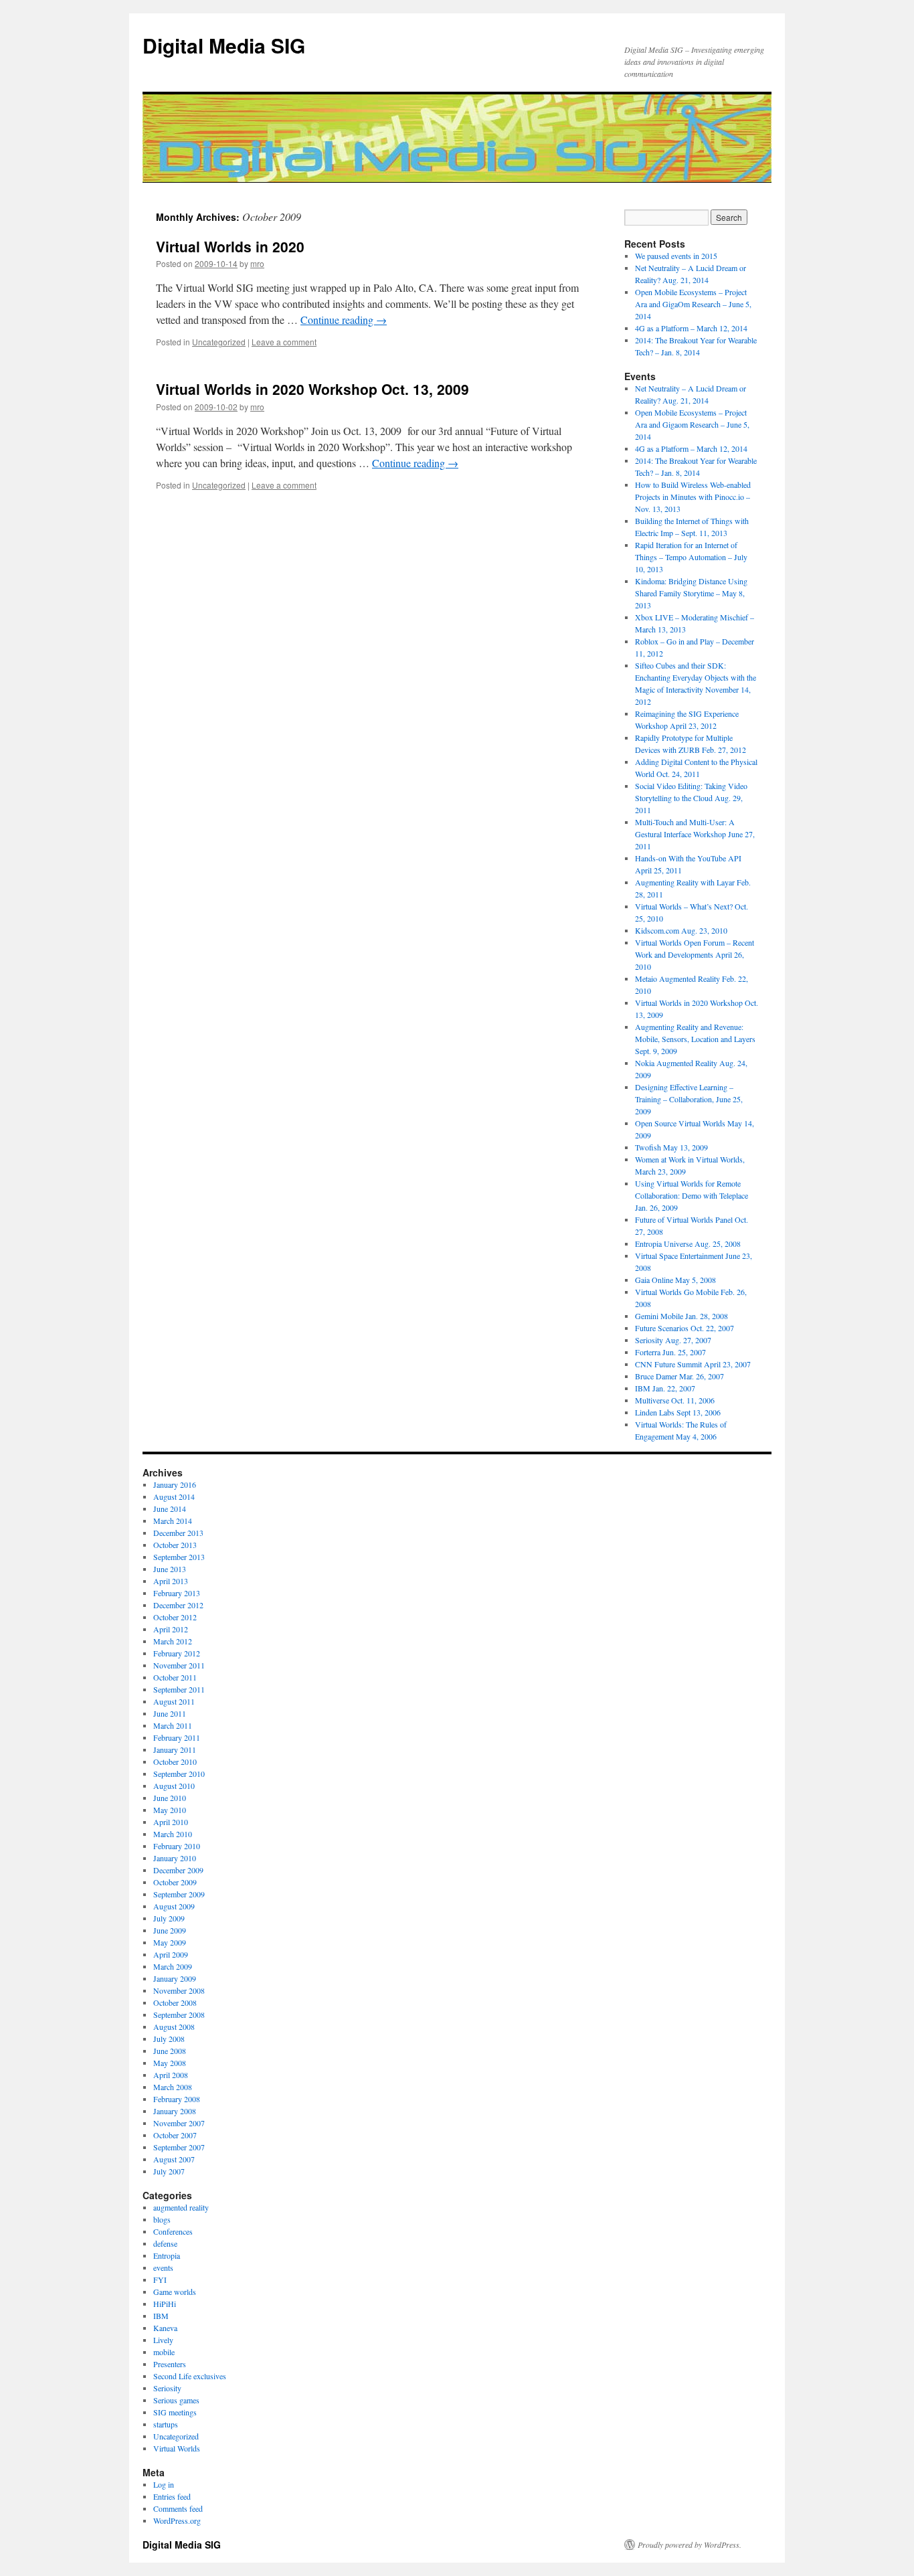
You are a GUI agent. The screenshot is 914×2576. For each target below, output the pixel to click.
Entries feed (172, 2496)
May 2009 (170, 1942)
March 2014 (173, 1521)
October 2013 (175, 1545)
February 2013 (177, 1593)
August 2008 (174, 2027)
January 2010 (175, 1858)
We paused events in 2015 (676, 256)
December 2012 (178, 1605)
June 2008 (170, 2051)
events (163, 2267)
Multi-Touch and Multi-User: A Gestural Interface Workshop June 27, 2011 (695, 834)
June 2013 (170, 1569)
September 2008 (179, 2014)
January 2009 (175, 1978)
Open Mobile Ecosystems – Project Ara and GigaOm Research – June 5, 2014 (693, 304)
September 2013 (179, 1557)
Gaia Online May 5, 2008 (675, 1280)
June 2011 (170, 1713)
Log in (164, 2484)
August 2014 (174, 1496)
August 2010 (174, 1786)
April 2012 (171, 1629)
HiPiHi (165, 2304)
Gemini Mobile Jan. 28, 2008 (681, 1316)
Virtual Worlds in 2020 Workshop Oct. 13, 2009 (312, 389)
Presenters (170, 2364)
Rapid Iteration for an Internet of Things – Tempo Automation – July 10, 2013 (691, 557)
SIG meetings (175, 2412)
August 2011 (174, 1701)
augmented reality (181, 2207)
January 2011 (175, 1749)
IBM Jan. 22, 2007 (665, 1388)
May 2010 (170, 1810)
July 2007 (169, 2171)
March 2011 (173, 1725)
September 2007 (179, 2147)
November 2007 (179, 2123)
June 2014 (170, 1509)
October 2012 (175, 1617)
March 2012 (173, 1641)
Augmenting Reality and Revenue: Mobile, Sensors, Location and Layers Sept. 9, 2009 (695, 1039)
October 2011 (175, 1677)
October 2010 (175, 1762)
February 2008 (177, 2099)
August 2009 (174, 1906)
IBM (161, 2316)
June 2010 (170, 1798)
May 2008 (170, 2063)
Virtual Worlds (177, 2448)
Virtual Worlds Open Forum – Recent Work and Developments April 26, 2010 (695, 954)
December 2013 (178, 1533)
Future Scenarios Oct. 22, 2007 (684, 1328)
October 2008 (175, 2002)
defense (165, 2243)
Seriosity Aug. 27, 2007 (673, 1340)
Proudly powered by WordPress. (690, 2545)
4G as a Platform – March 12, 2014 (691, 328)
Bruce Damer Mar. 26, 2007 (679, 1376)
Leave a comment (284, 342)
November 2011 (179, 1665)
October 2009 (175, 1882)
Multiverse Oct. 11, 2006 (675, 1400)
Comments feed (178, 2508)
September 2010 (179, 1774)
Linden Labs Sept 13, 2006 (678, 1412)
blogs (162, 2219)
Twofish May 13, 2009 (671, 1147)
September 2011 (179, 1689)
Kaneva (165, 2328)
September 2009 (179, 1894)
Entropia (167, 2255)
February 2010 (177, 1846)
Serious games (176, 2400)
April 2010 (171, 1822)
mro (257, 263)
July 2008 (169, 2039)
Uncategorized (219, 342)
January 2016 (175, 1484)
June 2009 (170, 1930)
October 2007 (175, 2135)
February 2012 (177, 1653)
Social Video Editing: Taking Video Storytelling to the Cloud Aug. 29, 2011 (691, 798)
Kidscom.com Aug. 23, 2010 (681, 930)
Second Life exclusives (190, 2376)
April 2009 (171, 1954)
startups (166, 2424)
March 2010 (173, 1834)
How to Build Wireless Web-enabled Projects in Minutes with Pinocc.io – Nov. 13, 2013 (693, 497)
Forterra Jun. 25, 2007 (670, 1352)
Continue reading (344, 320)
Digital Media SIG (224, 45)
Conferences (173, 2231)
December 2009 (178, 1870)
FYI (160, 2280)
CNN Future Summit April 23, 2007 (693, 1364)
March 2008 (173, 2087)
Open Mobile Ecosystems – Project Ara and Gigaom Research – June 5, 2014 (692, 424)
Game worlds (175, 2292)
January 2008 (175, 2111)
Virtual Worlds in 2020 (230, 246)
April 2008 (171, 2075)
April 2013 (171, 1581)
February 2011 (177, 1737)
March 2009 (173, 1966)
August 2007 (174, 2159)
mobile (164, 2352)
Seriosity (167, 2388)
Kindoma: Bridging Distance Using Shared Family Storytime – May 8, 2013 (691, 593)
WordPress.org (177, 2520)
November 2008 (179, 1990)
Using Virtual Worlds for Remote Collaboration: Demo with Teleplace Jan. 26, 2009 (692, 1195)
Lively (163, 2340)
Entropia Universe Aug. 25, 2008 (688, 1243)
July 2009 (169, 1918)
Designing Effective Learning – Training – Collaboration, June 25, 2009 (689, 1099)
